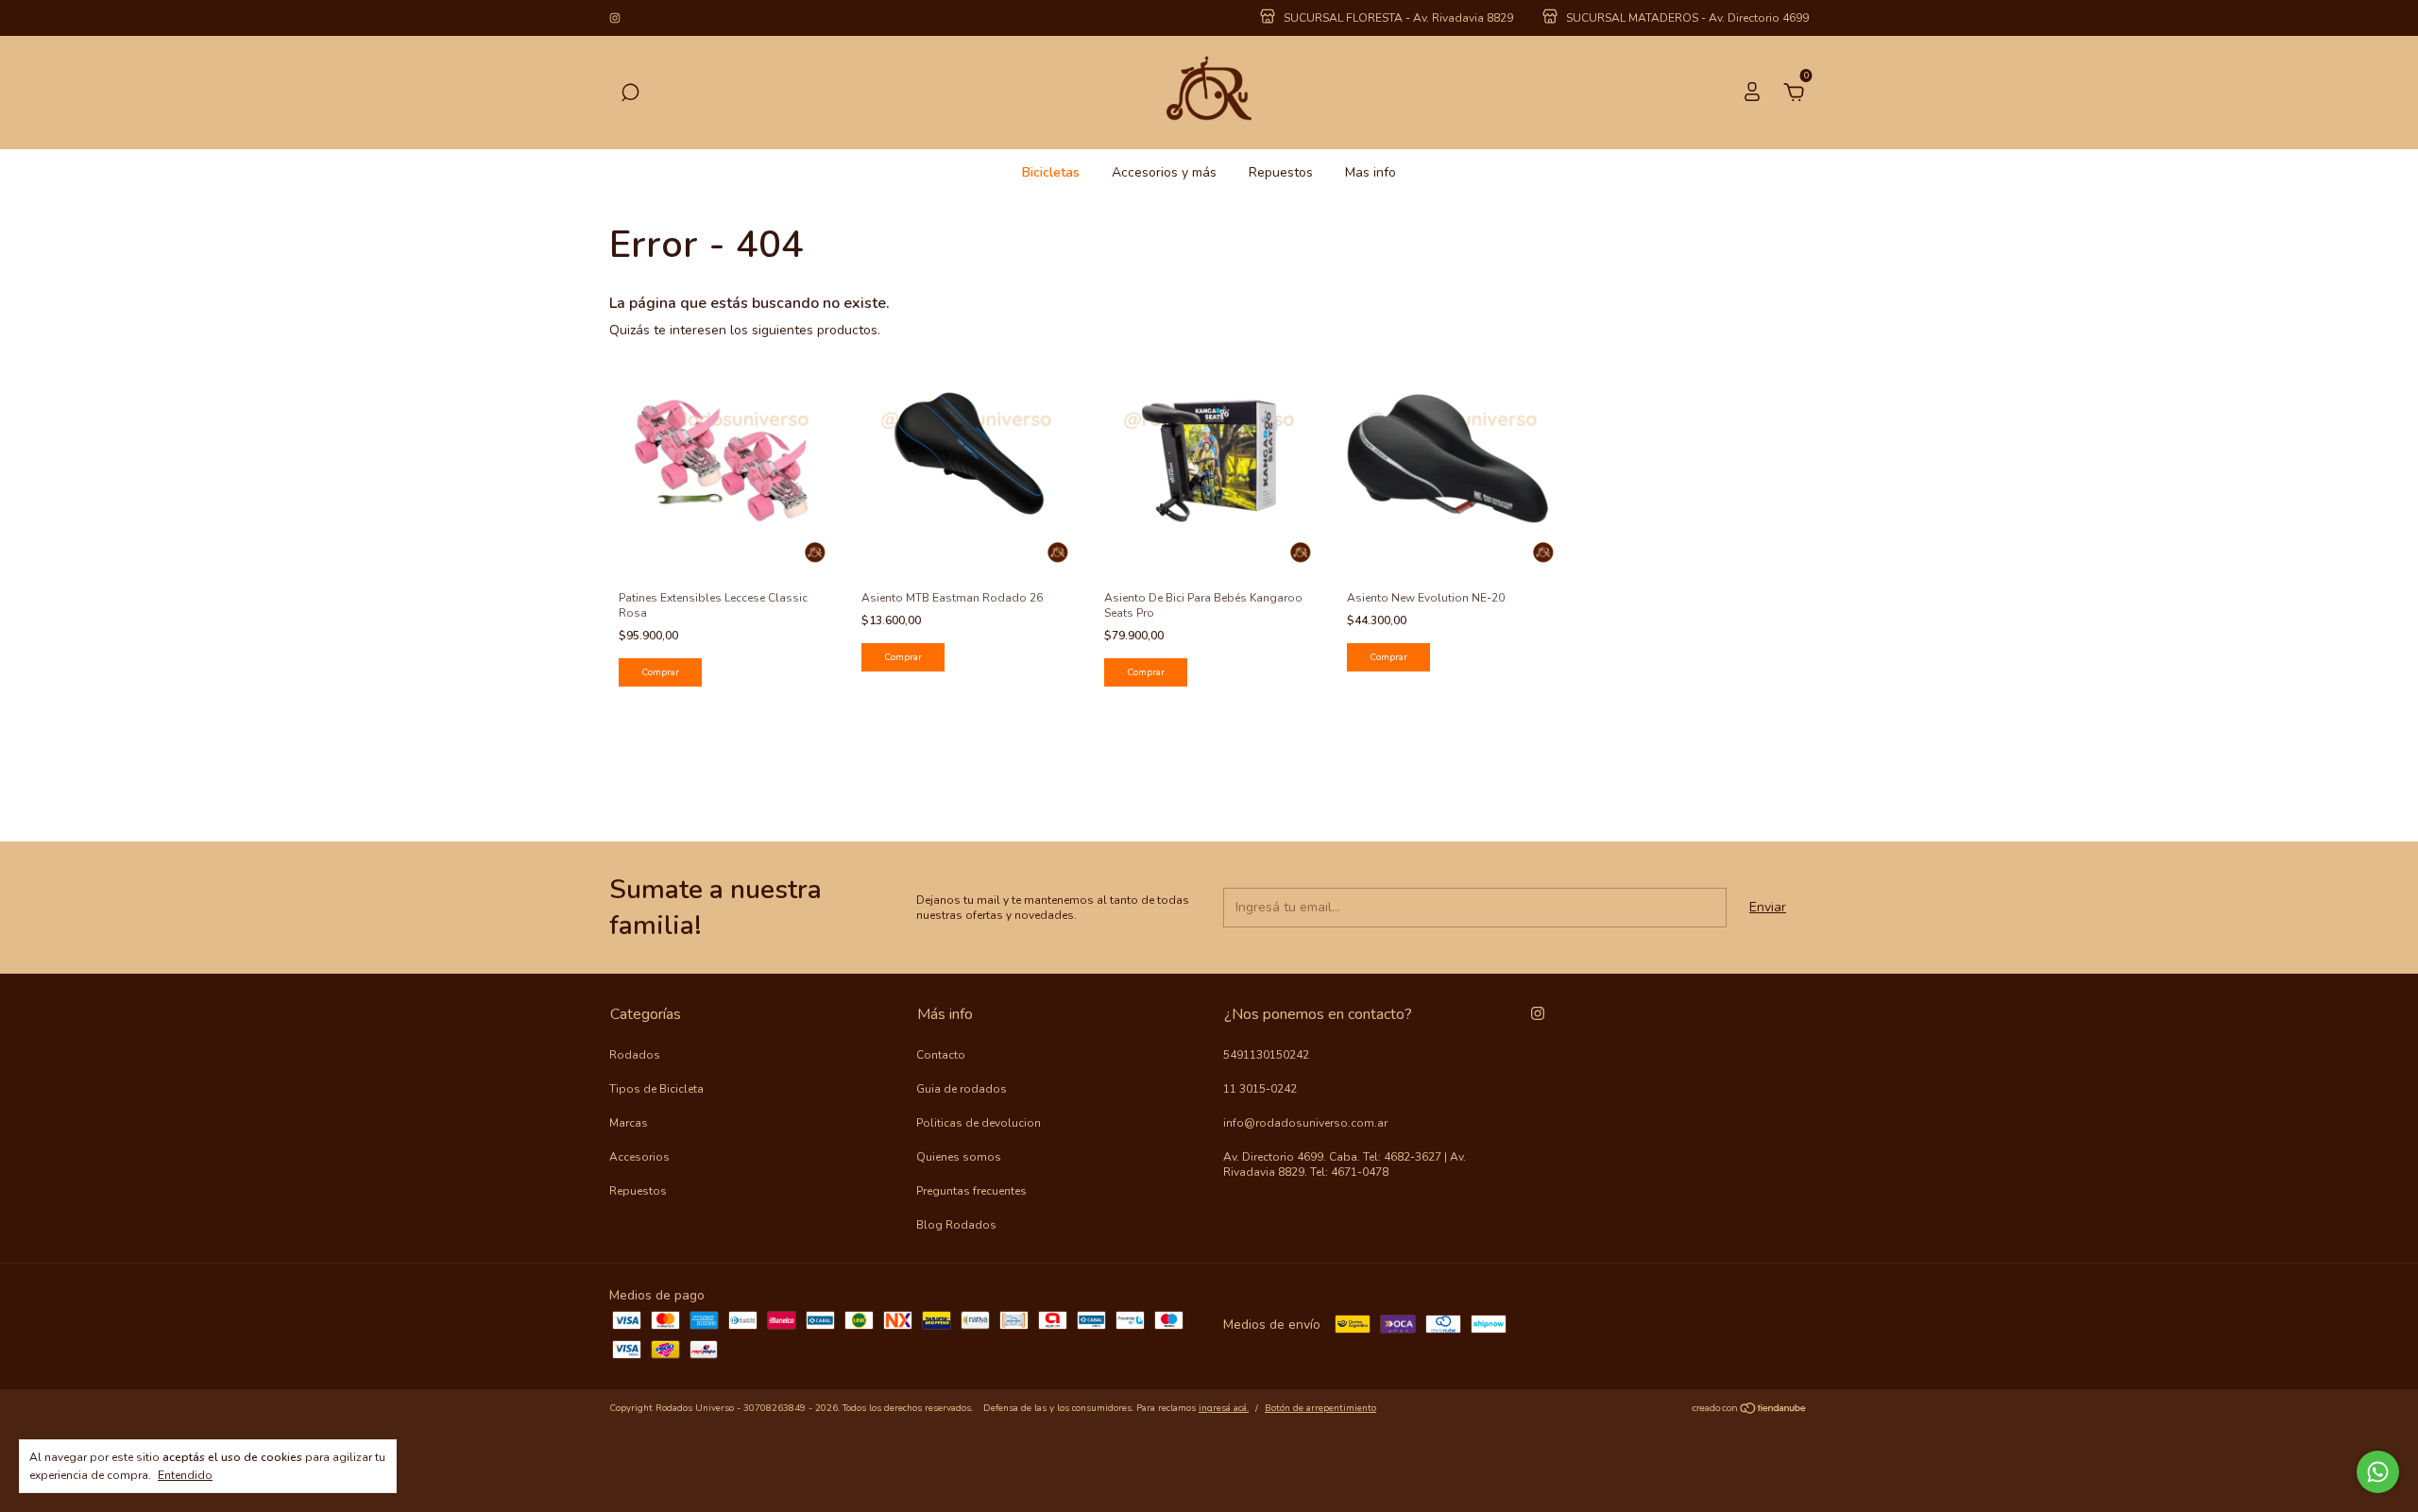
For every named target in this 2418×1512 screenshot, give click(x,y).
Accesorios (639, 1157)
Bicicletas (1051, 172)
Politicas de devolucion (979, 1123)
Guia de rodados (962, 1089)
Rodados (635, 1055)
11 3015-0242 (1260, 1089)
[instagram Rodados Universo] (615, 18)
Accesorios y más (1164, 172)
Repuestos (1281, 172)
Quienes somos (959, 1157)
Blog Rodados (956, 1225)
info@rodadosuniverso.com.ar (1305, 1123)
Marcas (629, 1123)
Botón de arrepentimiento (1320, 1408)
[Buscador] (630, 95)
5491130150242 (1266, 1055)
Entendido (185, 1475)
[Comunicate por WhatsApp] (2378, 1472)
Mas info (1371, 172)
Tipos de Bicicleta (656, 1089)
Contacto (941, 1055)
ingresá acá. (1224, 1408)
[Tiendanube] (1750, 1410)
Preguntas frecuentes (971, 1191)
